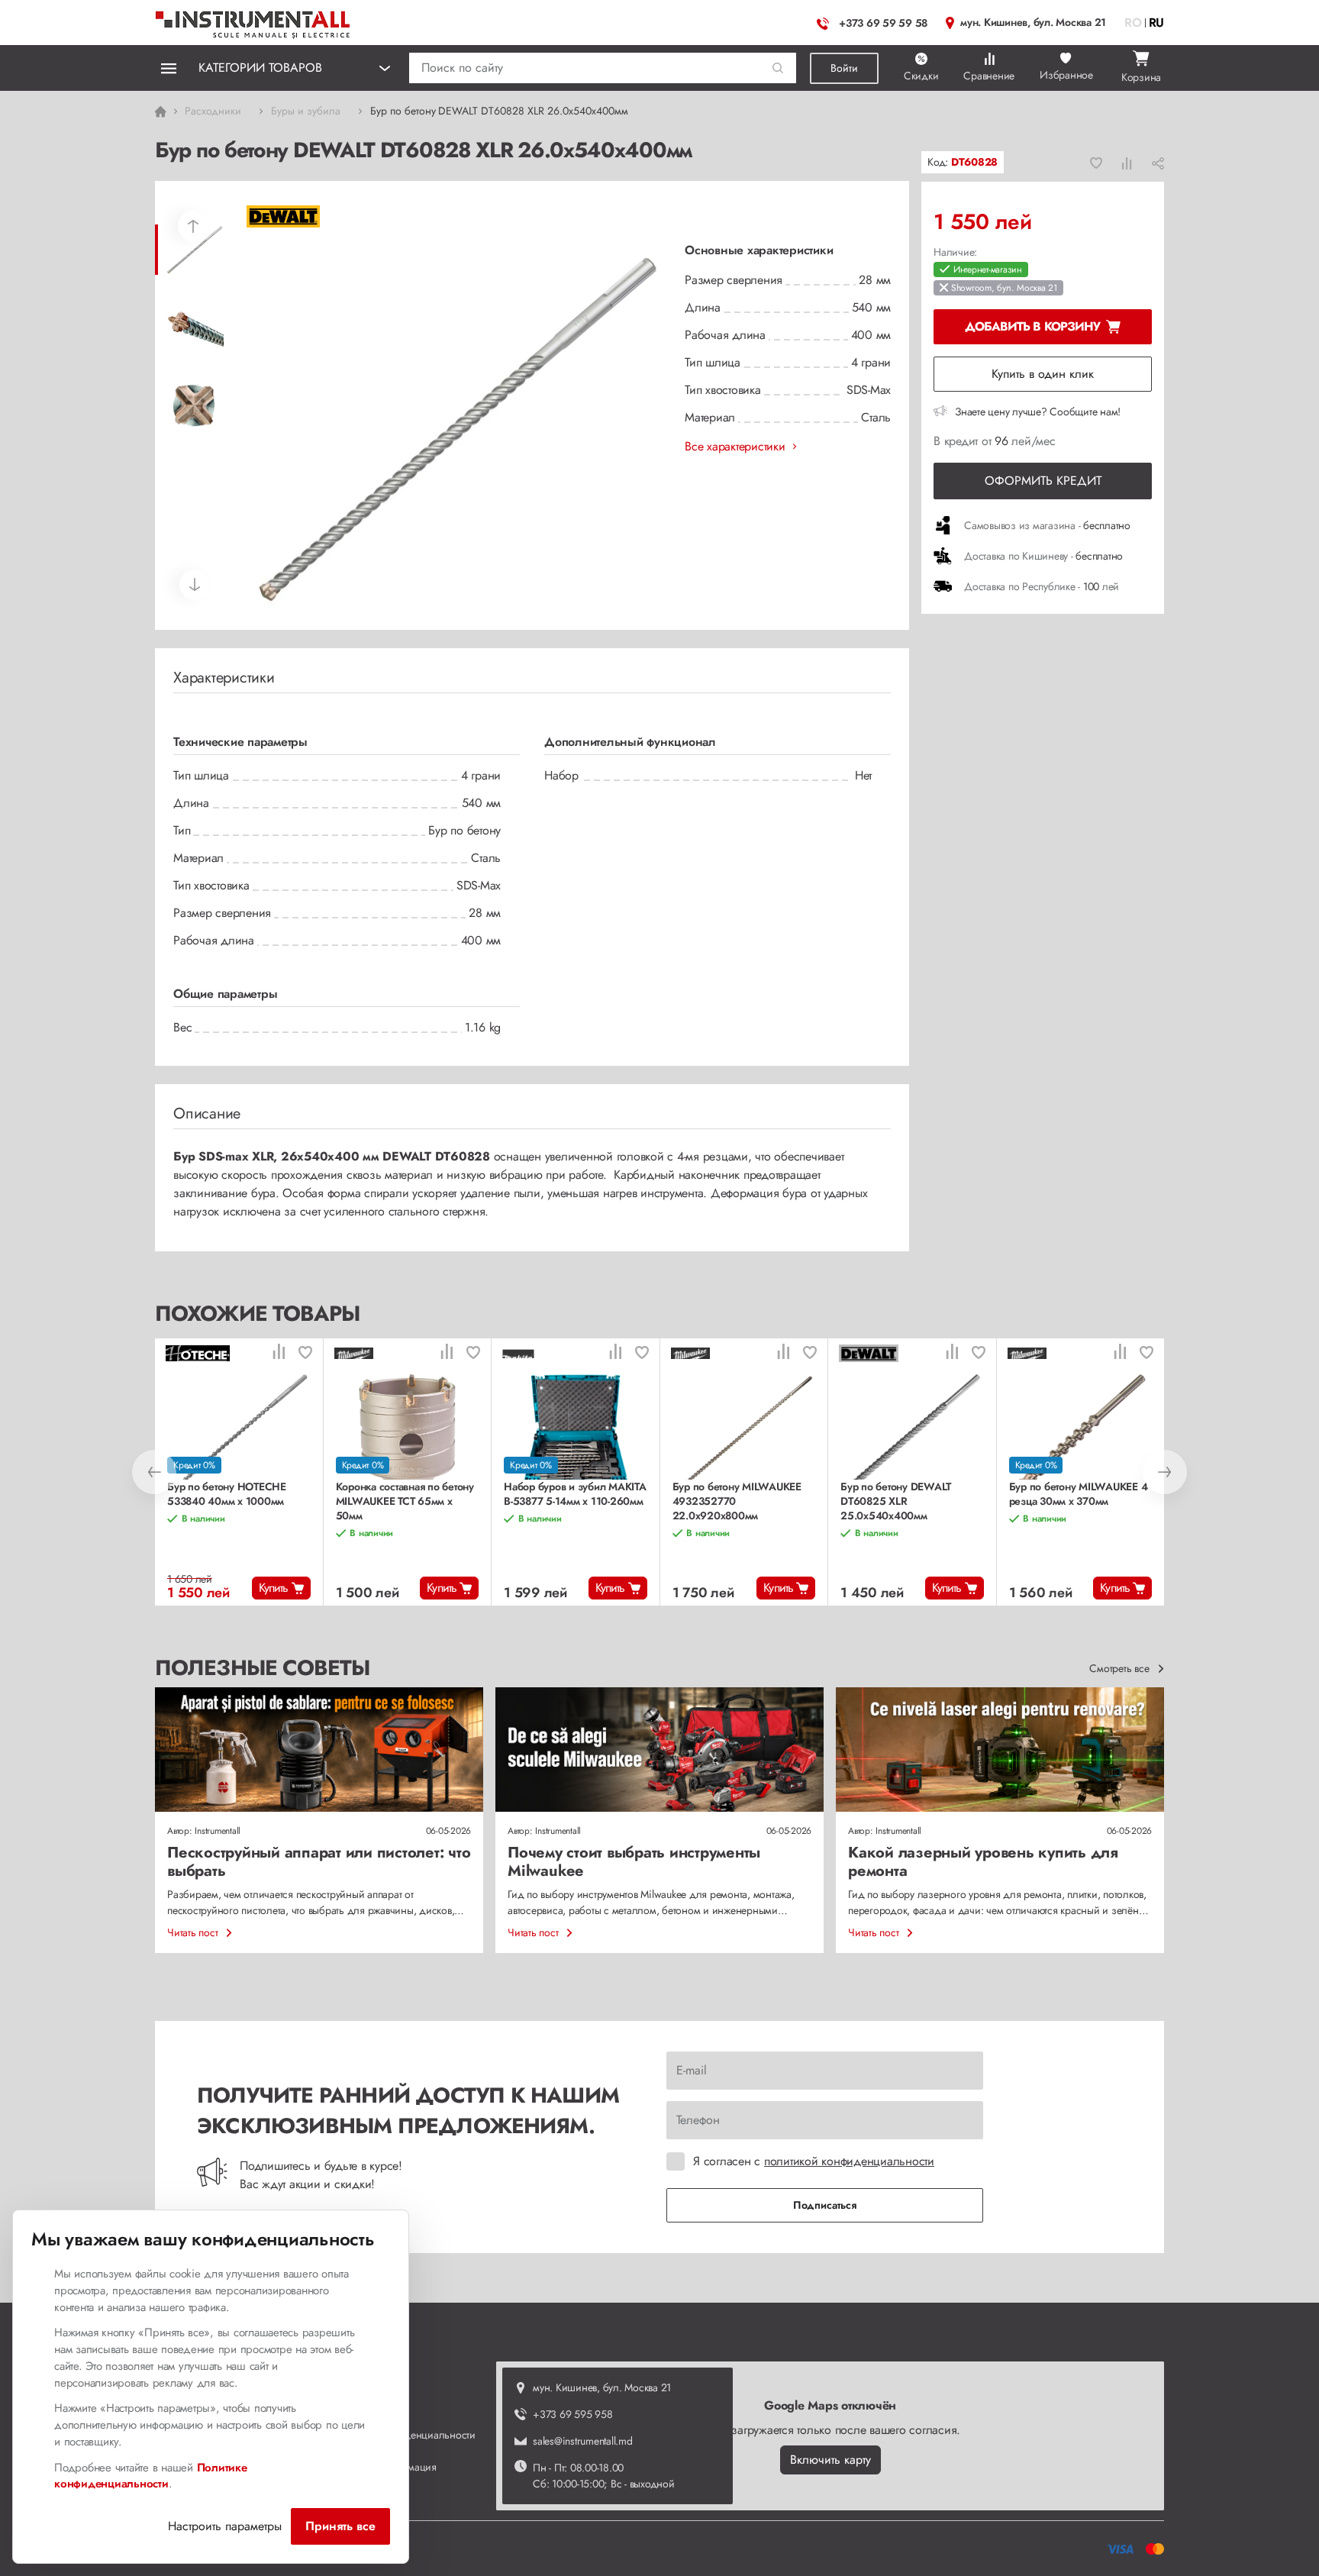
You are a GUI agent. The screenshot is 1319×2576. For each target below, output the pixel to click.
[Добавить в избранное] (1096, 163)
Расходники (213, 111)
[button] (778, 68)
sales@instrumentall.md (583, 2441)
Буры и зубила (306, 111)
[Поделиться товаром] (1158, 163)
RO (1133, 23)
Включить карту (830, 2460)
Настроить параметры (225, 2526)
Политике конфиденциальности (151, 2476)
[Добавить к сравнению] (1127, 163)
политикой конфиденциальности (849, 2161)
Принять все (340, 2526)
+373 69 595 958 (572, 2414)
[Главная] (253, 21)
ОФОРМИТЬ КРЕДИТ (1043, 481)
